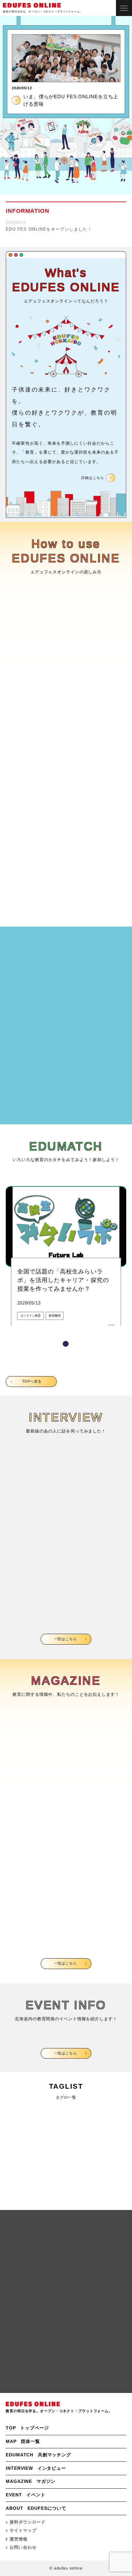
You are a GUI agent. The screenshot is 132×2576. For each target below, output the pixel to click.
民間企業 (15, 2192)
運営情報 (19, 2539)
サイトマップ (23, 2531)
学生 (10, 2153)
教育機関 (15, 2172)
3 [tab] (72, 1633)
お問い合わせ (66, 2372)
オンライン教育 (23, 2114)
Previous (17, 58)
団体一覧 (23, 2441)
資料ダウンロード (27, 2522)
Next (115, 58)
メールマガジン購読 (66, 2287)
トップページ (27, 2428)
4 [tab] (86, 1633)
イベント (26, 2495)
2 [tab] (59, 1633)
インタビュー (36, 2468)
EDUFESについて (36, 2508)
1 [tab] (66, 1344)
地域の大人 (18, 2134)
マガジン (31, 2481)
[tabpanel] (66, 1262)
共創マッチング (38, 2455)
